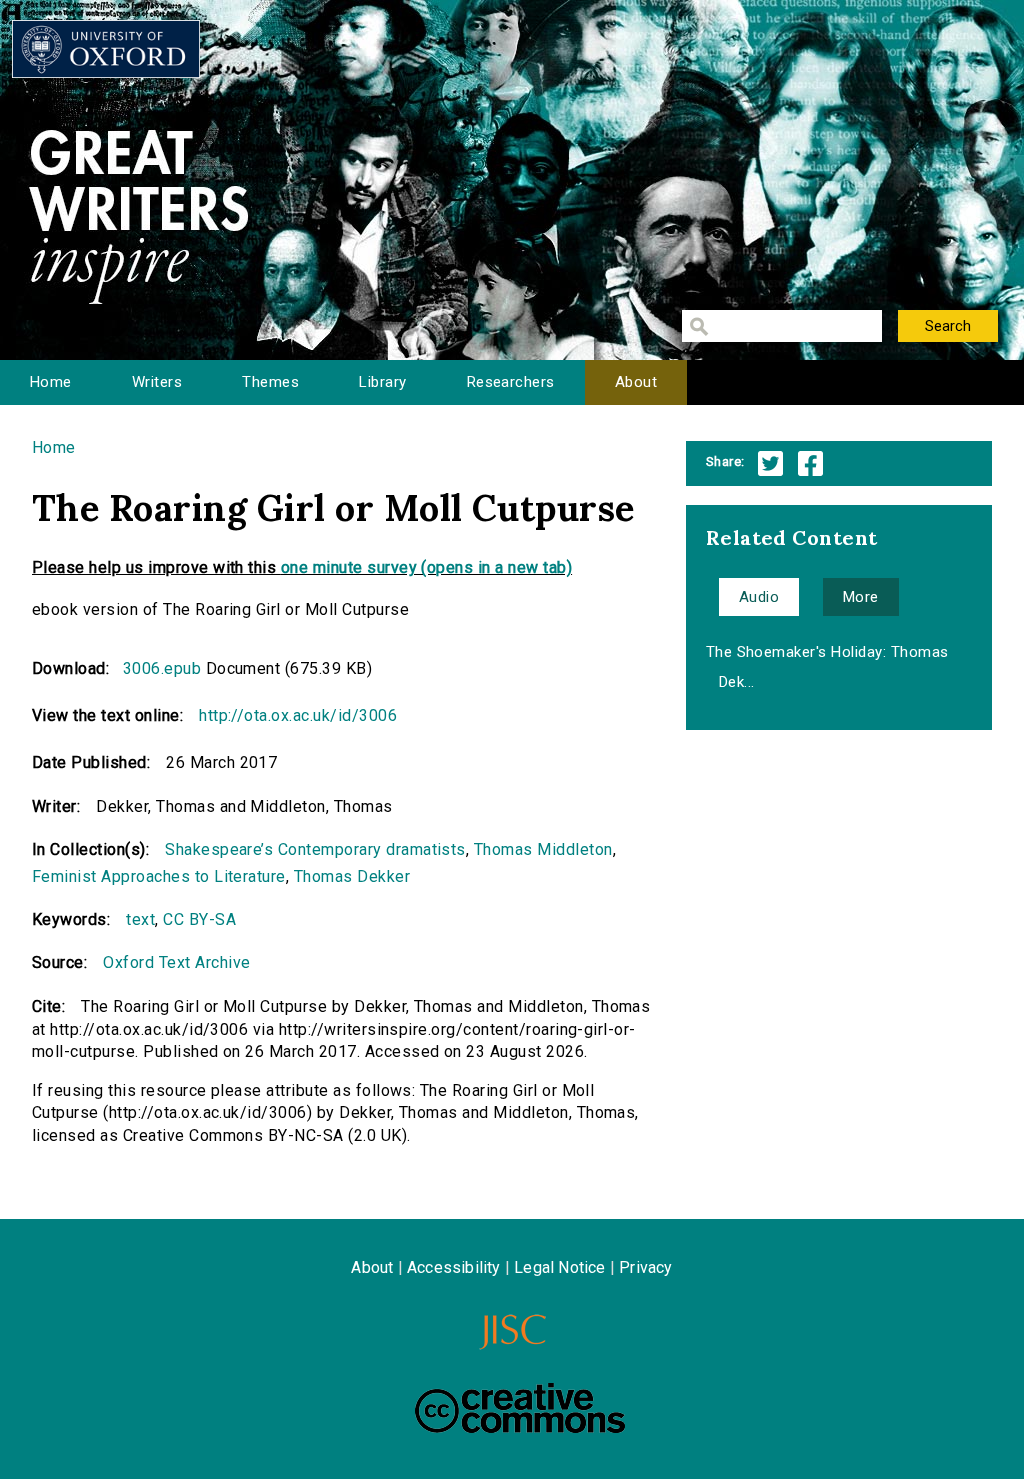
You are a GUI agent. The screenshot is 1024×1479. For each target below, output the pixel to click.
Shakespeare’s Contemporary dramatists (315, 849)
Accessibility (454, 1267)
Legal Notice (559, 1267)
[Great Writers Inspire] (106, 49)
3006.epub (162, 668)
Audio (759, 597)
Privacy (645, 1267)
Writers (157, 382)
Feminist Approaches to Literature (159, 876)
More (861, 597)
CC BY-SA (199, 919)
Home (51, 382)
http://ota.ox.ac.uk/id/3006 (298, 715)
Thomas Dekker (352, 876)
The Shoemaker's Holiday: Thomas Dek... (827, 667)
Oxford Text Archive (176, 962)
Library (382, 382)
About (636, 382)
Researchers (511, 382)
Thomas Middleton (543, 849)
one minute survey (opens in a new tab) (426, 567)
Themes (270, 382)
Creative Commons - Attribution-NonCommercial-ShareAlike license (520, 1408)
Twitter (770, 463)
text (140, 919)
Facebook (810, 463)
